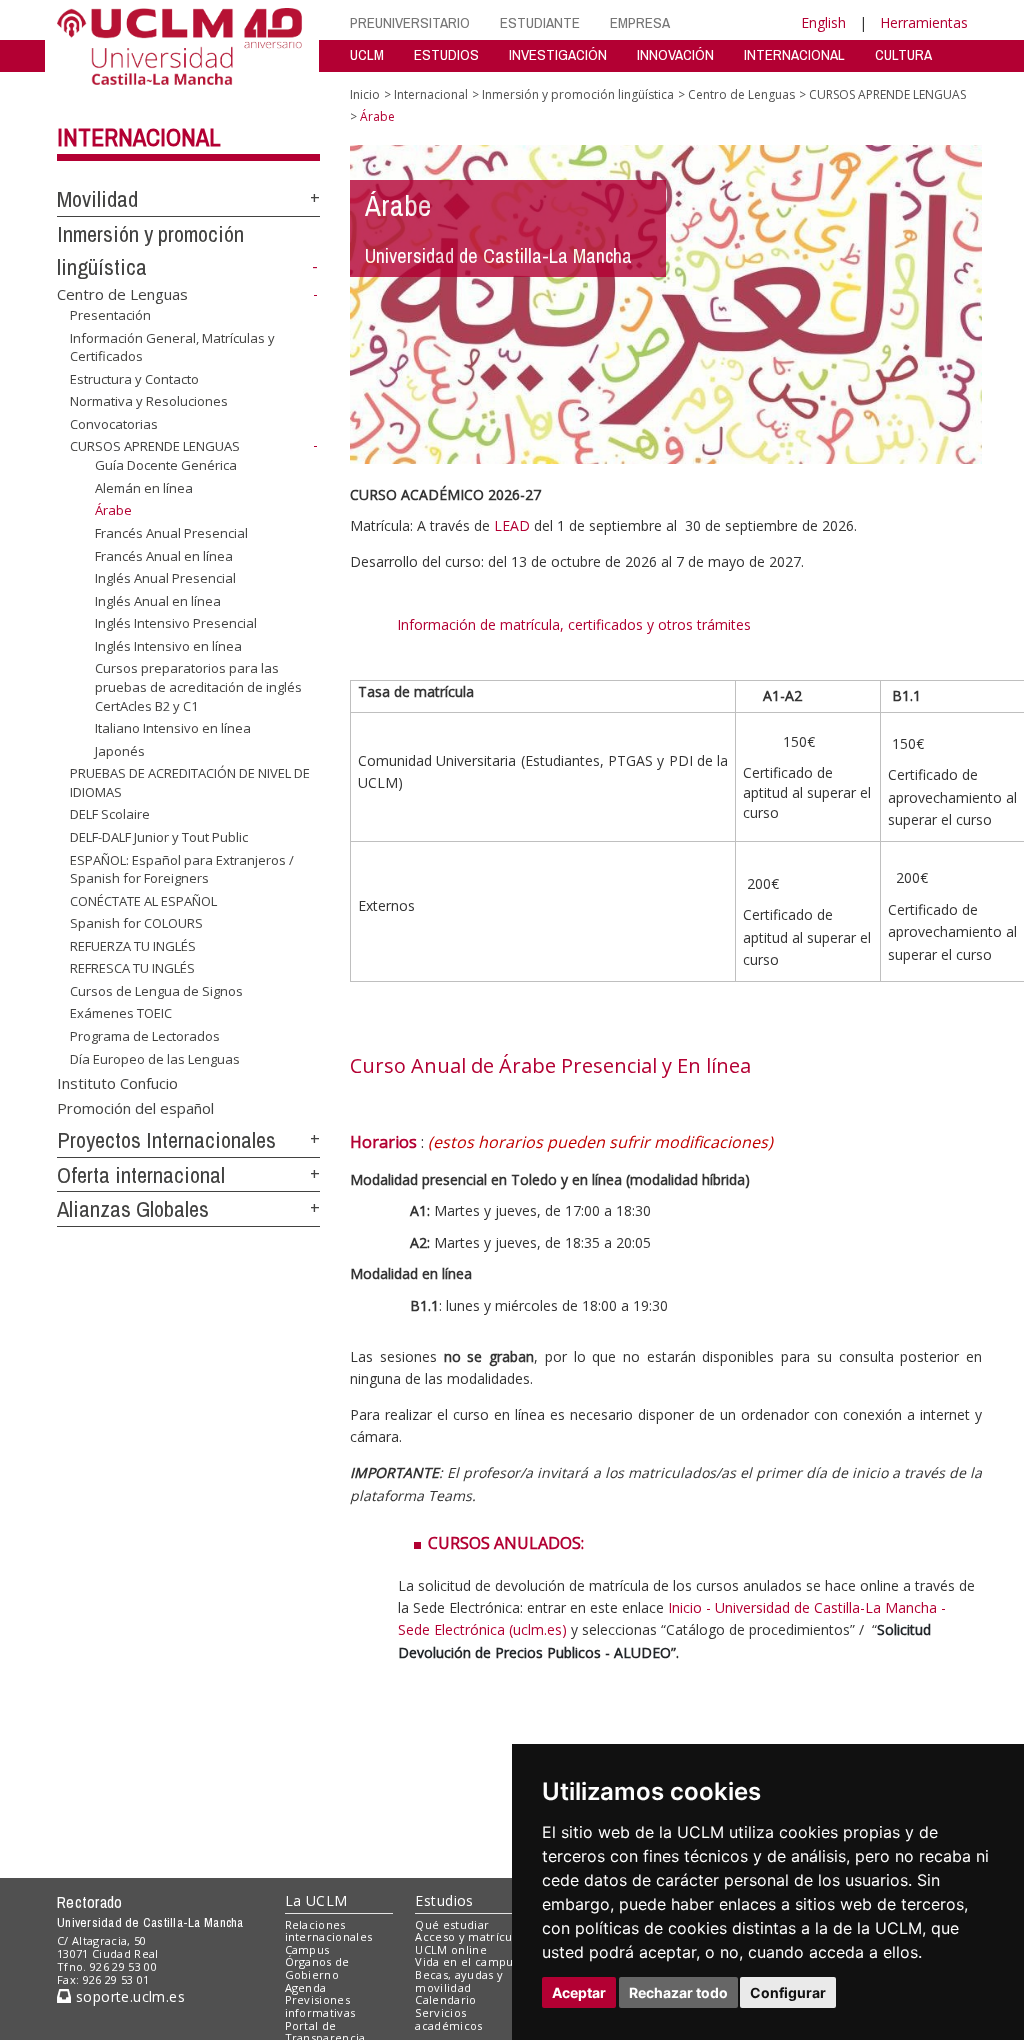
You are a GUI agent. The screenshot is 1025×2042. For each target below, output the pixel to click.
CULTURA (903, 54)
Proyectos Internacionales (166, 1140)
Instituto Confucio (117, 1082)
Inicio (365, 94)
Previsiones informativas (320, 2006)
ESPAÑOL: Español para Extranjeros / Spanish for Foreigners (182, 868)
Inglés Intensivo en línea (168, 646)
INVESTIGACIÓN (558, 54)
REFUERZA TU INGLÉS (133, 946)
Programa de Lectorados (145, 1036)
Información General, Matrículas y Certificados (172, 347)
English (823, 22)
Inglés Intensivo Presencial (176, 623)
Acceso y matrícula (468, 1936)
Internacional (139, 137)
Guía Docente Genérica (166, 465)
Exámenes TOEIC (121, 1013)
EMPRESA (640, 22)
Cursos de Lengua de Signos (156, 991)
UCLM (367, 54)
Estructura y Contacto (134, 379)
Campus (307, 1949)
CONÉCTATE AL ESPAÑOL (143, 901)
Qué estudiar (452, 1924)
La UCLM (316, 1900)
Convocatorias (114, 424)
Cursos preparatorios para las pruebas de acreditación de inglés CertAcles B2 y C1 (198, 686)
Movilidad (97, 199)
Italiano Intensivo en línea (173, 728)
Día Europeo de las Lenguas (155, 1058)
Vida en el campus (467, 1961)
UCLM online (451, 1949)
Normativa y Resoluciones (149, 401)
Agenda (306, 1987)
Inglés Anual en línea (158, 601)
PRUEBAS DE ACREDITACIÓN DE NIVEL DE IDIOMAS (190, 782)
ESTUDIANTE (540, 22)
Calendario (445, 1999)
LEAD (512, 525)
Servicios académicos (448, 2019)
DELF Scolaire (110, 814)
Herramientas (924, 22)
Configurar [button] (788, 1992)
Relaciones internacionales (329, 1931)
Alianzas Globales (133, 1209)
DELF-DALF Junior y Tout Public (159, 837)
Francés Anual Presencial (171, 533)
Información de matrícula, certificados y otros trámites (576, 624)
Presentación (110, 315)
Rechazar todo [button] (678, 1992)
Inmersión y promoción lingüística (578, 94)
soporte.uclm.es (128, 1996)
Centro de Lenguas (122, 294)
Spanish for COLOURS (136, 923)
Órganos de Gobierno (317, 1968)
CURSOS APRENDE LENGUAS (155, 446)
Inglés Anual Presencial (165, 578)
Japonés (120, 751)
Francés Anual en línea (164, 556)
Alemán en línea (144, 488)
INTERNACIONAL (794, 54)
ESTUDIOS (446, 54)
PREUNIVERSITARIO (410, 22)
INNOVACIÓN (675, 54)
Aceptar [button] (579, 1992)
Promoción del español (135, 1107)
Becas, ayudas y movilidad (459, 1981)
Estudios (444, 1900)
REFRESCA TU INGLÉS (132, 968)
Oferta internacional (141, 1175)
